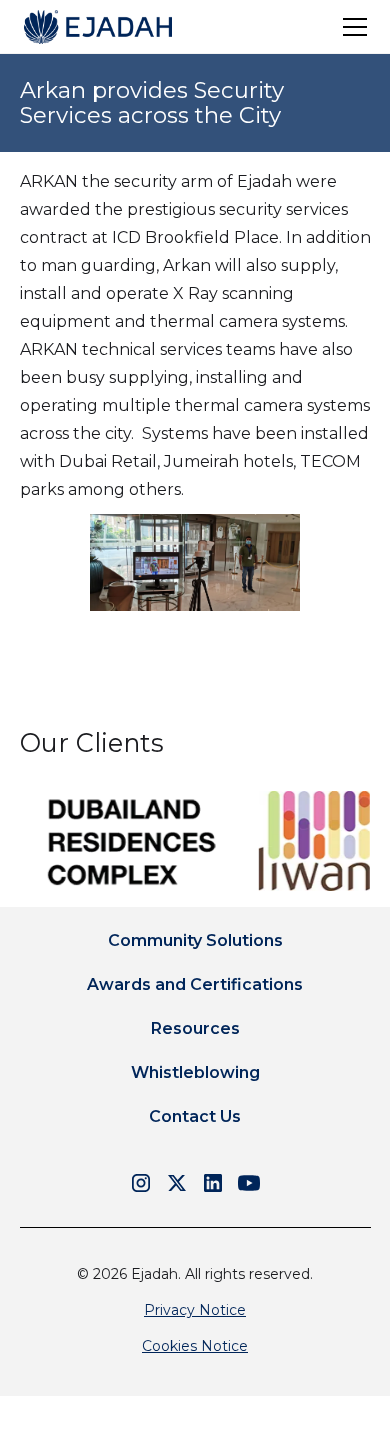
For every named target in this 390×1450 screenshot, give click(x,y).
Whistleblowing (195, 1072)
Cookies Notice (195, 1346)
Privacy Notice (195, 1310)
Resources (195, 1028)
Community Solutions (195, 940)
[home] (98, 27)
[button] (351, 27)
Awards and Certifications (195, 984)
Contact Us (195, 1116)
